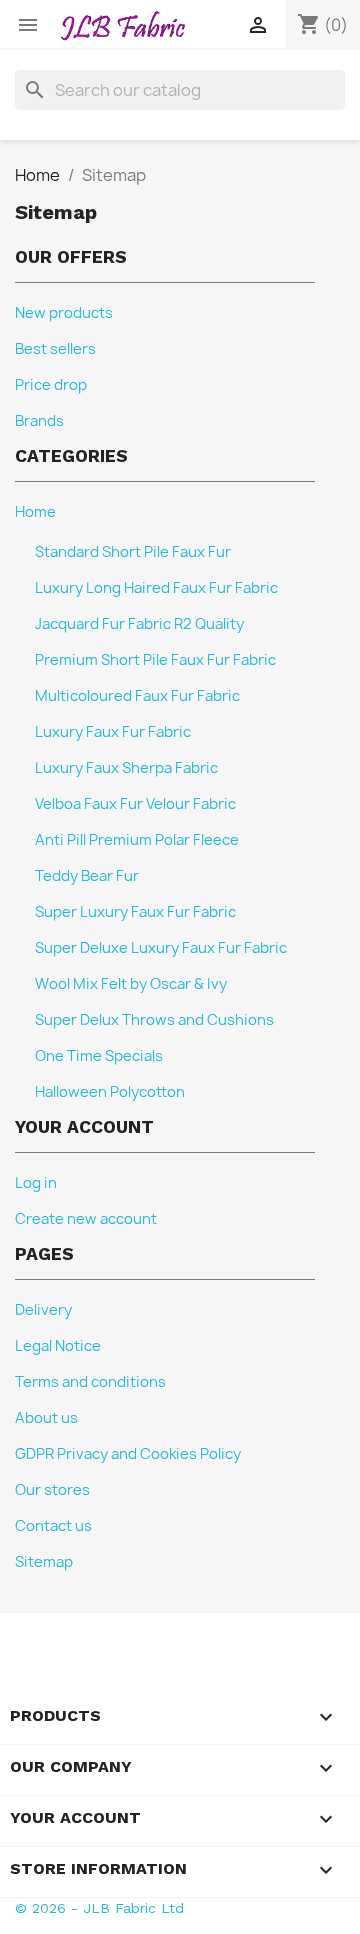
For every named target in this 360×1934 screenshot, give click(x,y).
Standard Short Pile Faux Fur (133, 552)
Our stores (52, 1490)
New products (64, 313)
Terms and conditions (90, 1382)
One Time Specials (99, 1056)
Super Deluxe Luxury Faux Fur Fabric (161, 948)
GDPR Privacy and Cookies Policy (128, 1454)
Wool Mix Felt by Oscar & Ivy (131, 984)
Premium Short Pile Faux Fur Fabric (155, 660)
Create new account (86, 1219)
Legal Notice (58, 1346)
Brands (39, 421)
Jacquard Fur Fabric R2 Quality (139, 624)
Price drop (51, 385)
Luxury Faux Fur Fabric (113, 732)
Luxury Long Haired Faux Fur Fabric (156, 588)
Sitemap (44, 1562)
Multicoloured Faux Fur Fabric (137, 696)
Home (35, 512)
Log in (36, 1183)
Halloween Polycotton (110, 1092)
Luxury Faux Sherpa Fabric (126, 768)
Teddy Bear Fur (87, 876)
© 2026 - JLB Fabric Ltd (99, 1908)
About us (46, 1418)
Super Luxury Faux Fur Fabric (135, 912)
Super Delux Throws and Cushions (154, 1020)
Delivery (43, 1310)
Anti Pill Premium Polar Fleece (137, 840)
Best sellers (55, 349)
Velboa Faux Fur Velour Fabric (135, 804)
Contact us (53, 1526)
